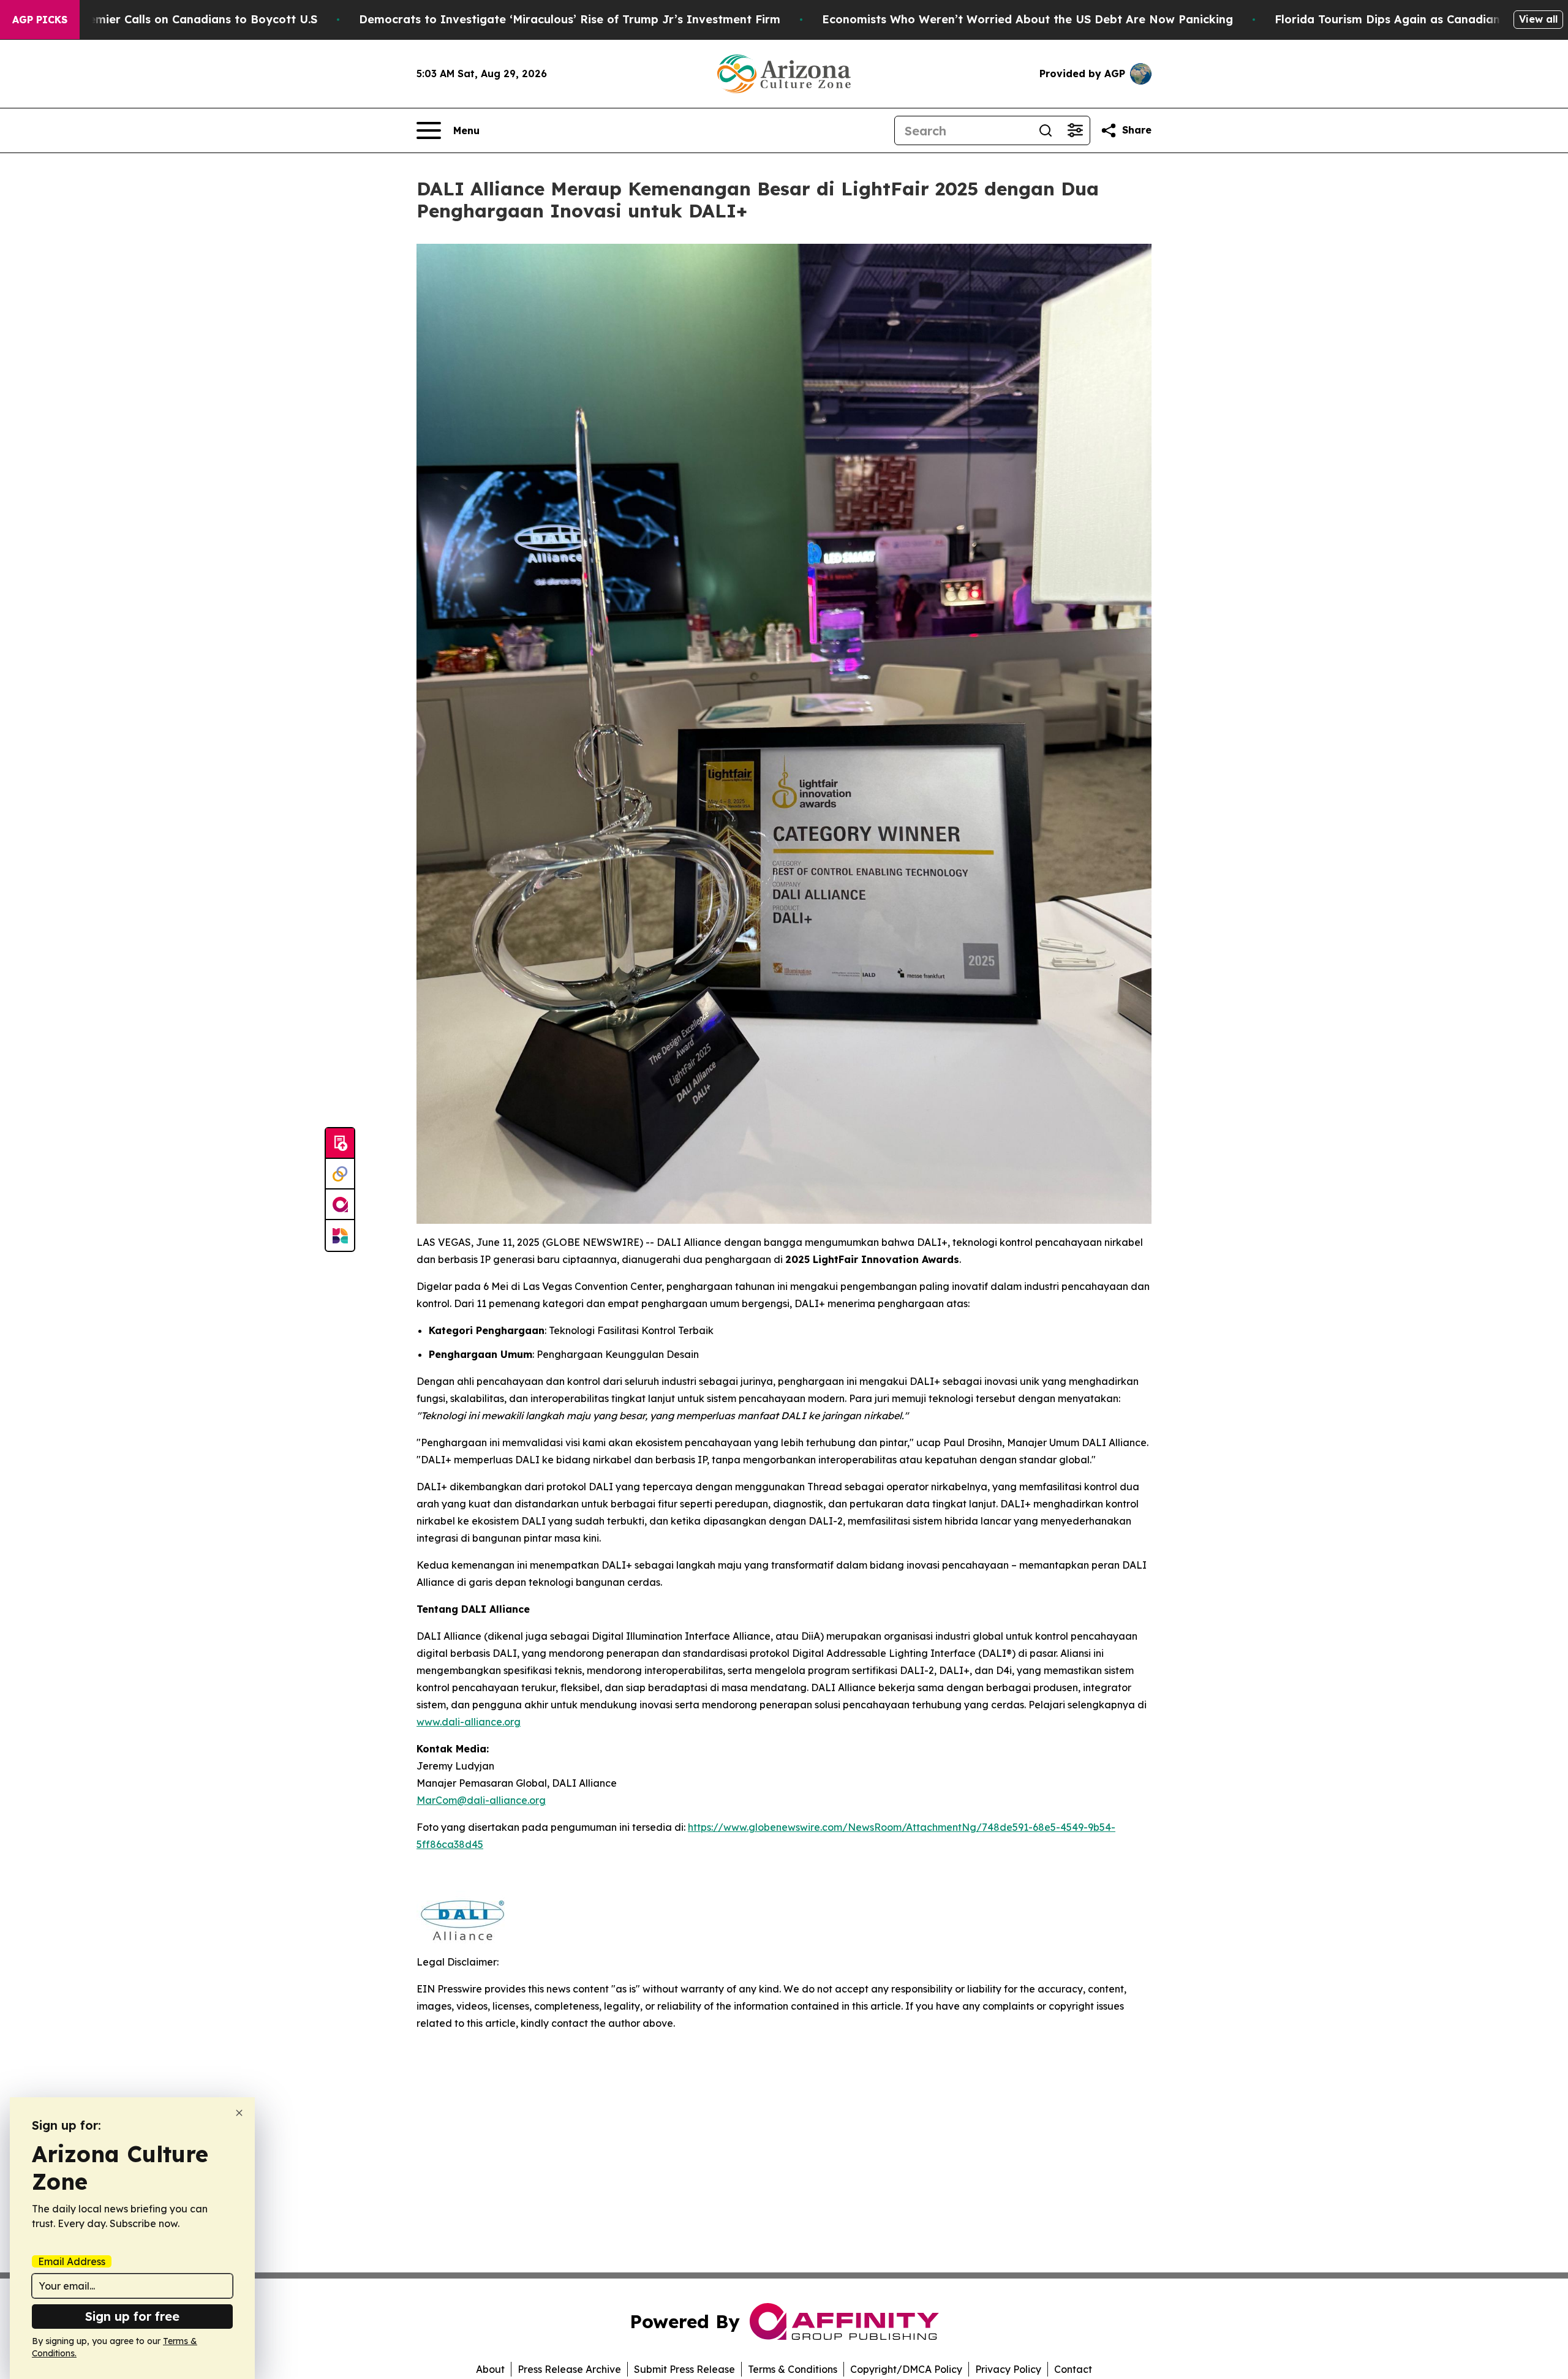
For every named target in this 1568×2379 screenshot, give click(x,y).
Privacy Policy (1008, 2369)
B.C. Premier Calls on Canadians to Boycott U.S (185, 19)
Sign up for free (132, 2316)
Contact (1073, 2369)
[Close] (239, 2113)
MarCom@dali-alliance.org (481, 1800)
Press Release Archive (569, 2369)
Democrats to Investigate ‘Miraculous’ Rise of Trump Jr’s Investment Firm (570, 19)
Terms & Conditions (793, 2369)
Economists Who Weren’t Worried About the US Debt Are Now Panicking (1027, 19)
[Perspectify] (340, 1174)
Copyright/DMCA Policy (906, 2369)
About (490, 2369)
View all (1538, 19)
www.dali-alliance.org (469, 1722)
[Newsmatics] (340, 1235)
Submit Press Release (684, 2369)
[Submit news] (340, 1144)
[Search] (1046, 130)
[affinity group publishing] (340, 1205)
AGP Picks (40, 20)
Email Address (72, 2261)
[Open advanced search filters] (1075, 130)
